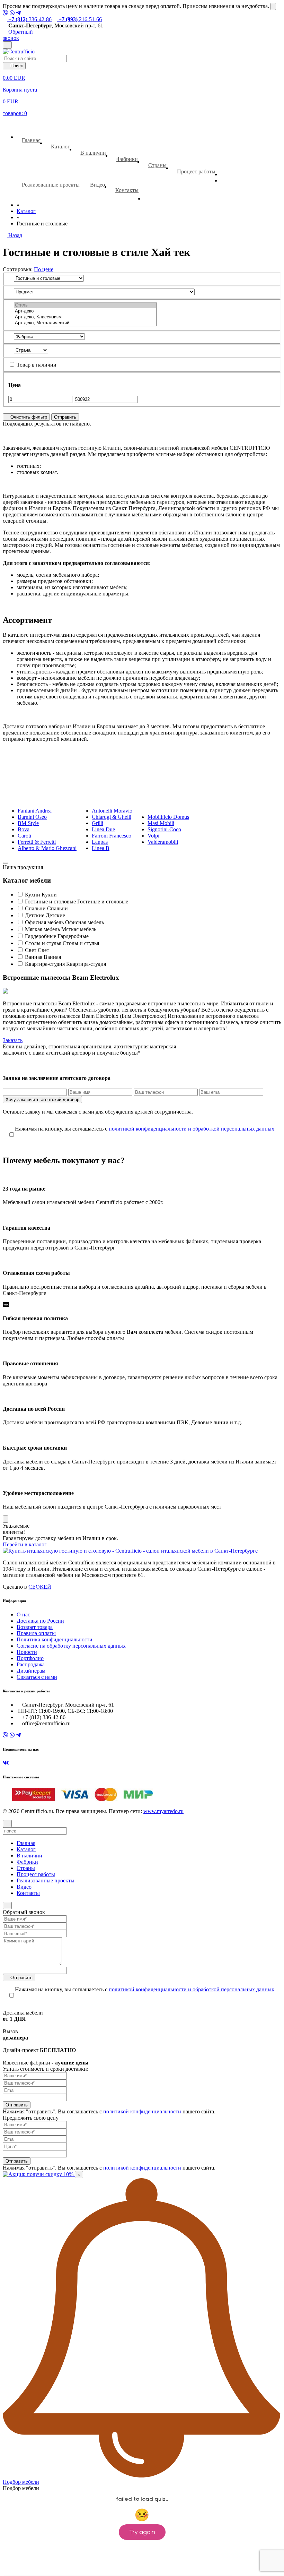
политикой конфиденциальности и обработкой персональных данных (192, 1129)
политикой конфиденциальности (142, 2111)
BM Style (28, 823)
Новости (27, 1652)
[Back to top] (7, 1905)
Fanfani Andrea (35, 811)
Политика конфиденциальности (55, 1639)
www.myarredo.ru (163, 1811)
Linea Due (103, 829)
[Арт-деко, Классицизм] (85, 317)
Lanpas (100, 842)
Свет (31, 950)
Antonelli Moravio (112, 811)
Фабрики (127, 159)
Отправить (65, 417)
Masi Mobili (161, 823)
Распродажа (31, 1664)
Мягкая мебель (42, 929)
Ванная (34, 957)
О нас (23, 1615)
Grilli (97, 823)
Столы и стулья (43, 943)
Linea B (101, 848)
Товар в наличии (36, 365)
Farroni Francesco (112, 836)
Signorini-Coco (164, 829)
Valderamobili (163, 842)
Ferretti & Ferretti (37, 842)
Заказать (13, 1040)
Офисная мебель (44, 922)
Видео (97, 185)
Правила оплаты (36, 1633)
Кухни (33, 895)
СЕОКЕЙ (40, 1587)
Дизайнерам (31, 1671)
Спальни (35, 908)
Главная (31, 140)
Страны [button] (157, 165)
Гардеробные (41, 936)
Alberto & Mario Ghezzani (47, 848)
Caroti (24, 836)
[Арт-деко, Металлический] (85, 323)
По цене (44, 269)
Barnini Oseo (32, 817)
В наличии (93, 153)
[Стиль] (85, 305)
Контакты (127, 190)
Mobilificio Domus (168, 817)
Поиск (16, 66)
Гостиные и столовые (50, 901)
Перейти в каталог (25, 1544)
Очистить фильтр (28, 417)
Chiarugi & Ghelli (112, 817)
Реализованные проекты (51, 185)
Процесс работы (196, 171)
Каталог (60, 147)
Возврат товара (35, 1627)
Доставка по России (40, 1621)
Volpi (153, 836)
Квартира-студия (45, 964)
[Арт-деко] (85, 311)
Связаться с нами (37, 1677)
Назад (15, 235)
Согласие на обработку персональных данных (71, 1646)
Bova (24, 829)
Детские (35, 915)
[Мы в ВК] (6, 1763)
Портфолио (30, 1658)
